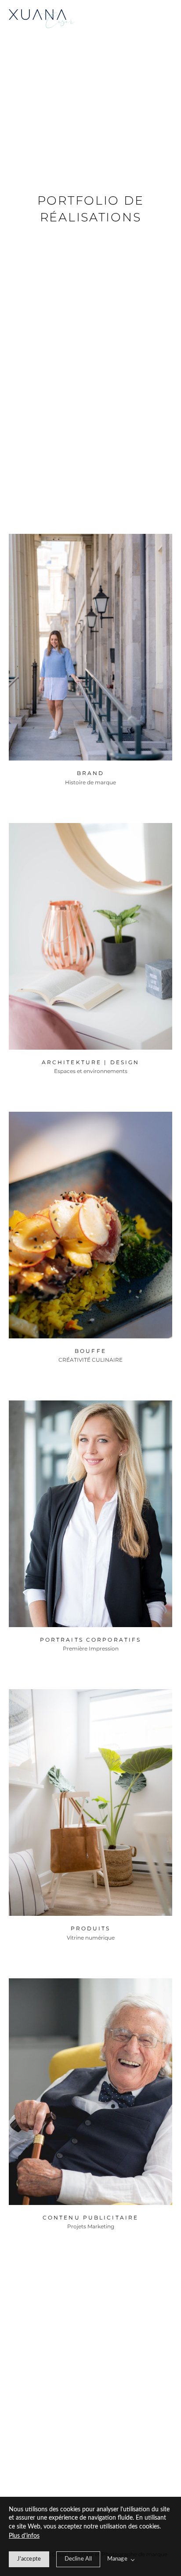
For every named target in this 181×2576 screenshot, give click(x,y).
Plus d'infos (24, 2536)
